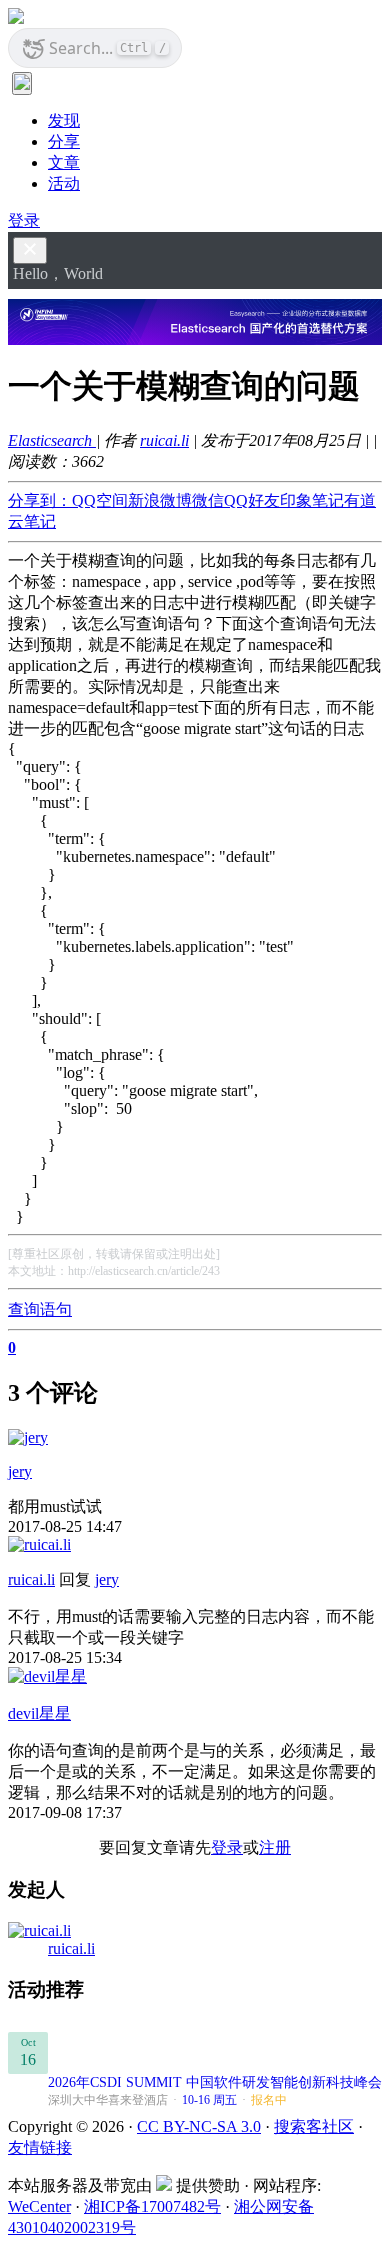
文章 (64, 162)
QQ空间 (100, 500)
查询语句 (40, 1309)
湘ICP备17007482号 (152, 2206)
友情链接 (40, 2147)
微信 (208, 500)
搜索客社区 (314, 2126)
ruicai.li (164, 440)
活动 (64, 183)
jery (20, 1471)
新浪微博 (160, 500)
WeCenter (39, 2206)
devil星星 (39, 1713)
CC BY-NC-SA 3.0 (199, 2126)
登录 (24, 220)
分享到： (40, 500)
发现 (64, 120)
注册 (275, 1847)
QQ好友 (252, 500)
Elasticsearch (52, 440)
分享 (64, 141)
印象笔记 (312, 500)
